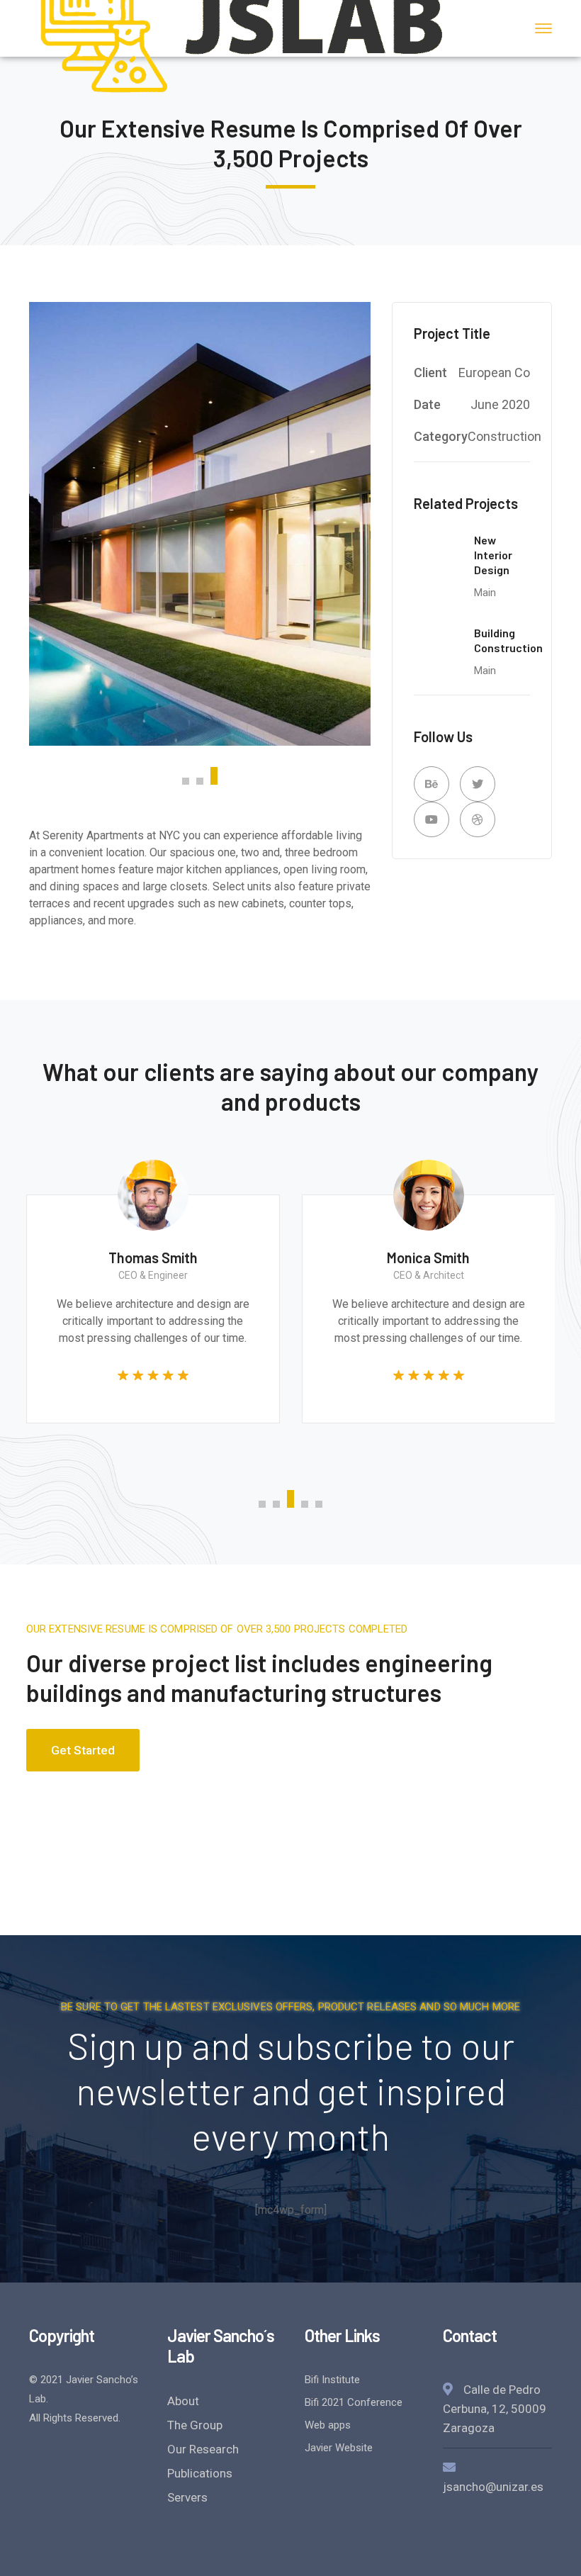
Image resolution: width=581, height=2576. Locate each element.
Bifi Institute (332, 2380)
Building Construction (508, 640)
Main (485, 593)
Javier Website (339, 2448)
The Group (195, 2425)
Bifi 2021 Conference (354, 2402)
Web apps (328, 2425)
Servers (187, 2497)
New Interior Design (493, 555)
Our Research (203, 2449)
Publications (200, 2473)
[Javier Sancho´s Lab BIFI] (242, 27)
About (183, 2401)
